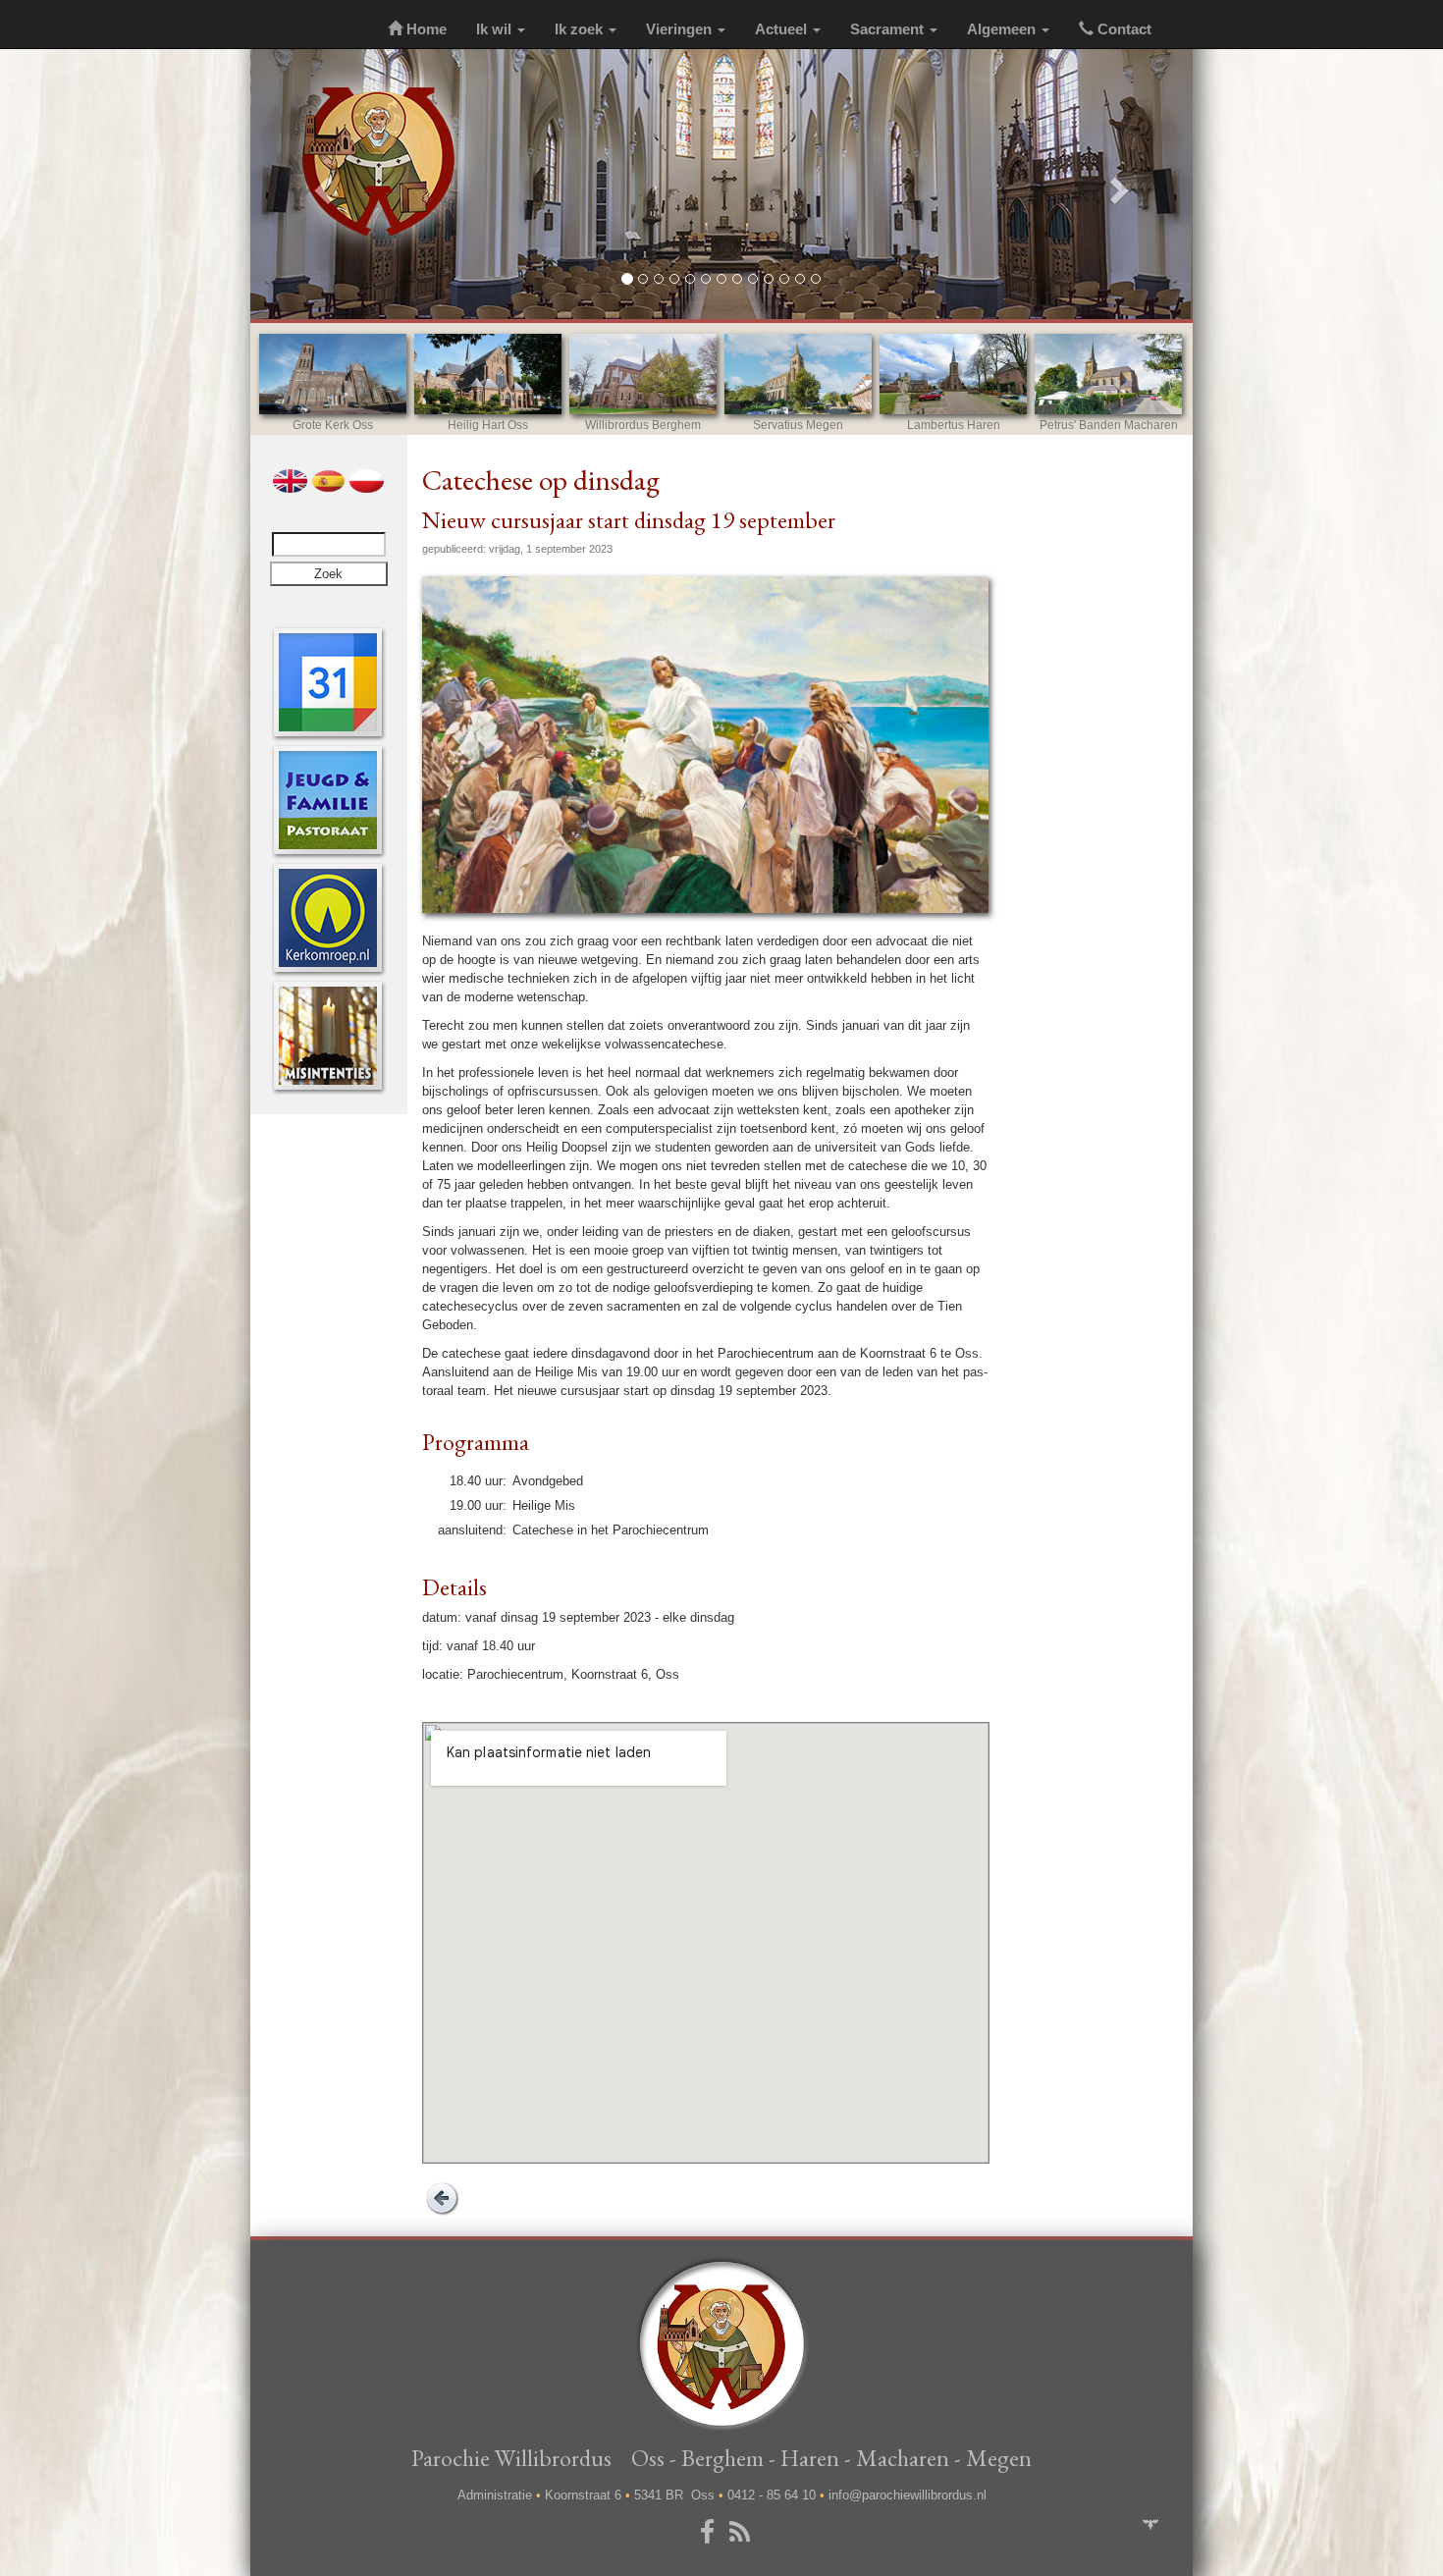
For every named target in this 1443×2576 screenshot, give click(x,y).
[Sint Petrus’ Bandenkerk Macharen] (1108, 374)
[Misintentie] (328, 1035)
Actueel (783, 29)
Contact (1122, 29)
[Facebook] (711, 2533)
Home (425, 29)
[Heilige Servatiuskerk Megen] (798, 374)
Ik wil (496, 29)
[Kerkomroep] (328, 917)
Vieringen (681, 29)
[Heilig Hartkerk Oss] (488, 374)
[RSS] (743, 2533)
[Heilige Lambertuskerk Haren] (953, 374)
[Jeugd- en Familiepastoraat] (328, 800)
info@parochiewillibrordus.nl (908, 2495)
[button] (321, 184)
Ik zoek (581, 29)
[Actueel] (328, 682)
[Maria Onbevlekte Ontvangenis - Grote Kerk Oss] (333, 374)
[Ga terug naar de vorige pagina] (442, 2198)
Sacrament (889, 29)
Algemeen (1003, 29)
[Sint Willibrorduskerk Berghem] (643, 374)
